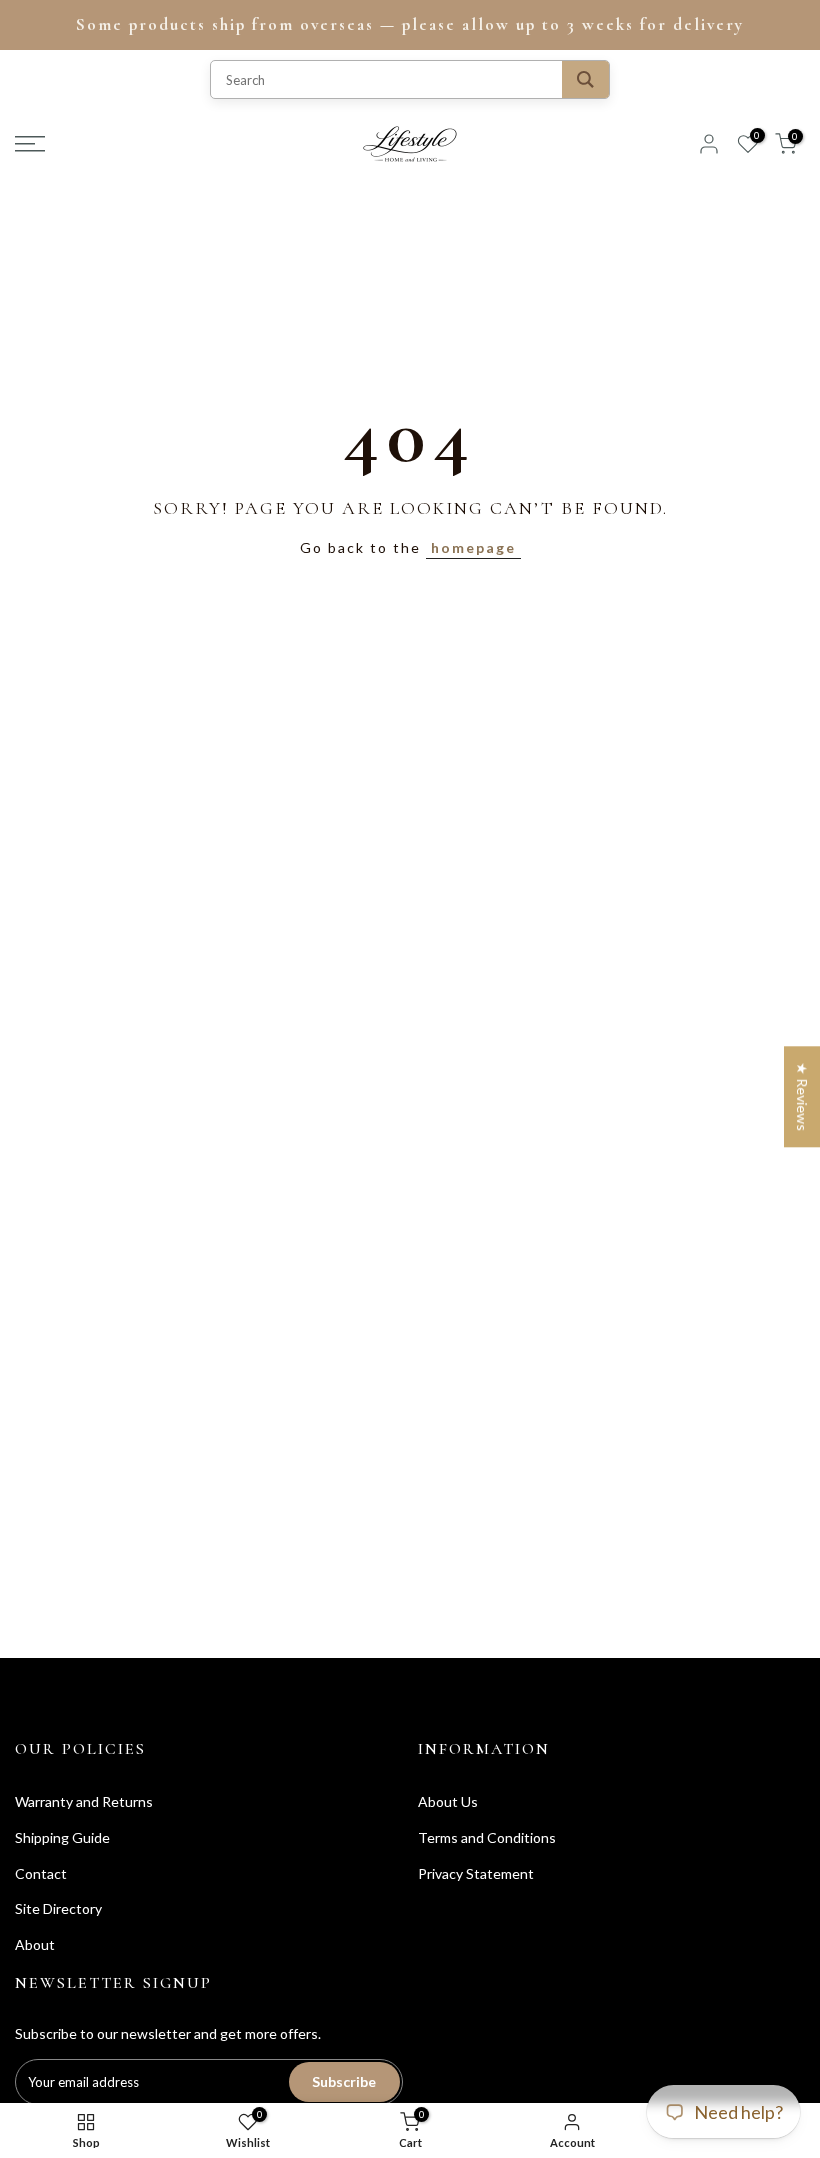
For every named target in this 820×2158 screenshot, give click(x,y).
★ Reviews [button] (802, 1096)
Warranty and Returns (84, 1801)
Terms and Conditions (487, 1837)
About (35, 1944)
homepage (473, 547)
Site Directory (58, 1908)
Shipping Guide (62, 1837)
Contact (41, 1873)
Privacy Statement (476, 1873)
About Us (448, 1801)
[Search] (585, 79)
